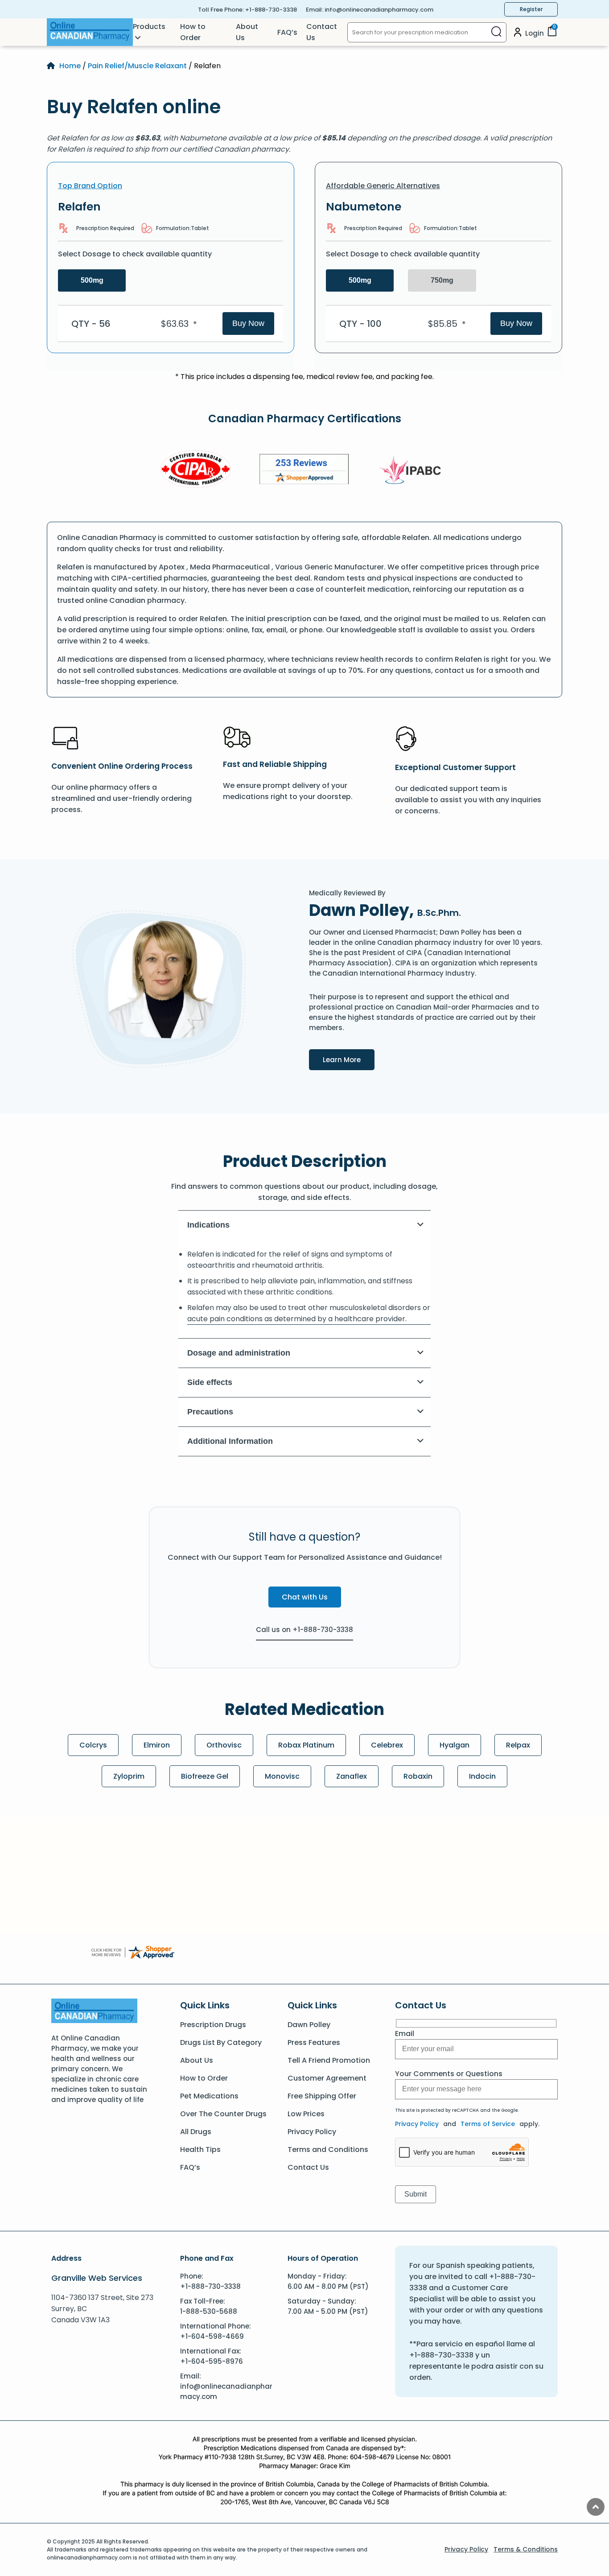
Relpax (518, 1745)
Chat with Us (305, 1597)
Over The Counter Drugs (223, 2114)
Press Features (314, 2042)
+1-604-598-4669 (212, 2336)
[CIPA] (196, 471)
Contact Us (322, 32)
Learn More (349, 1059)
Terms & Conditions (526, 2549)
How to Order (193, 32)
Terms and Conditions (328, 2149)
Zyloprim (129, 1776)
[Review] (304, 471)
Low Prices (306, 2114)
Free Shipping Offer (322, 2096)
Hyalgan (455, 1745)
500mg (92, 280)
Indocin (482, 1776)
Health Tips (200, 2149)
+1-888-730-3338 (271, 10)
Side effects (210, 1382)
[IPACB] (413, 470)
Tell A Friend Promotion (329, 2060)
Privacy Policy (312, 2132)
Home (70, 66)
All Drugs (196, 2132)
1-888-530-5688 (209, 2311)
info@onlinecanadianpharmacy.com (379, 10)
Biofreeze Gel (205, 1776)
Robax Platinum (306, 1745)
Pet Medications (209, 2096)
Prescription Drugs (213, 2025)
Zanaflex (352, 1776)
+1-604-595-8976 (212, 2361)
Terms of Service (488, 2124)
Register (531, 9)
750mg (442, 280)
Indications (208, 1225)
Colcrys (93, 1745)
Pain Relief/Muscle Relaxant (137, 66)
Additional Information (230, 1441)
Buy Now (248, 323)
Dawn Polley (309, 2025)
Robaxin (418, 1776)
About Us (247, 32)
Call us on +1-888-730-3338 (304, 1630)
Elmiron (157, 1745)
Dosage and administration (239, 1353)
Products (149, 27)
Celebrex (387, 1745)
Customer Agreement (327, 2078)
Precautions (210, 1412)
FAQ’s (287, 32)
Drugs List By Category (221, 2042)
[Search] (496, 32)
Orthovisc (224, 1745)
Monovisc (282, 1776)
